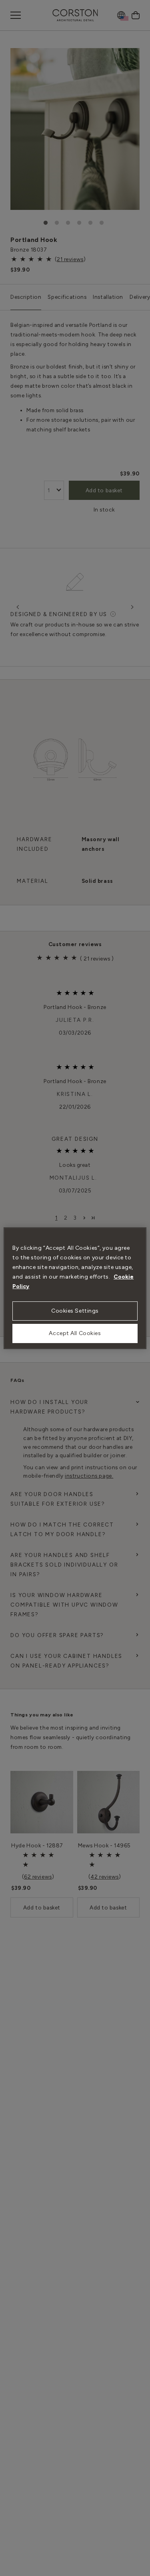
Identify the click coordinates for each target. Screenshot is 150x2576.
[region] (75, 1288)
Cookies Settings (75, 1311)
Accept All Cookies (75, 1333)
